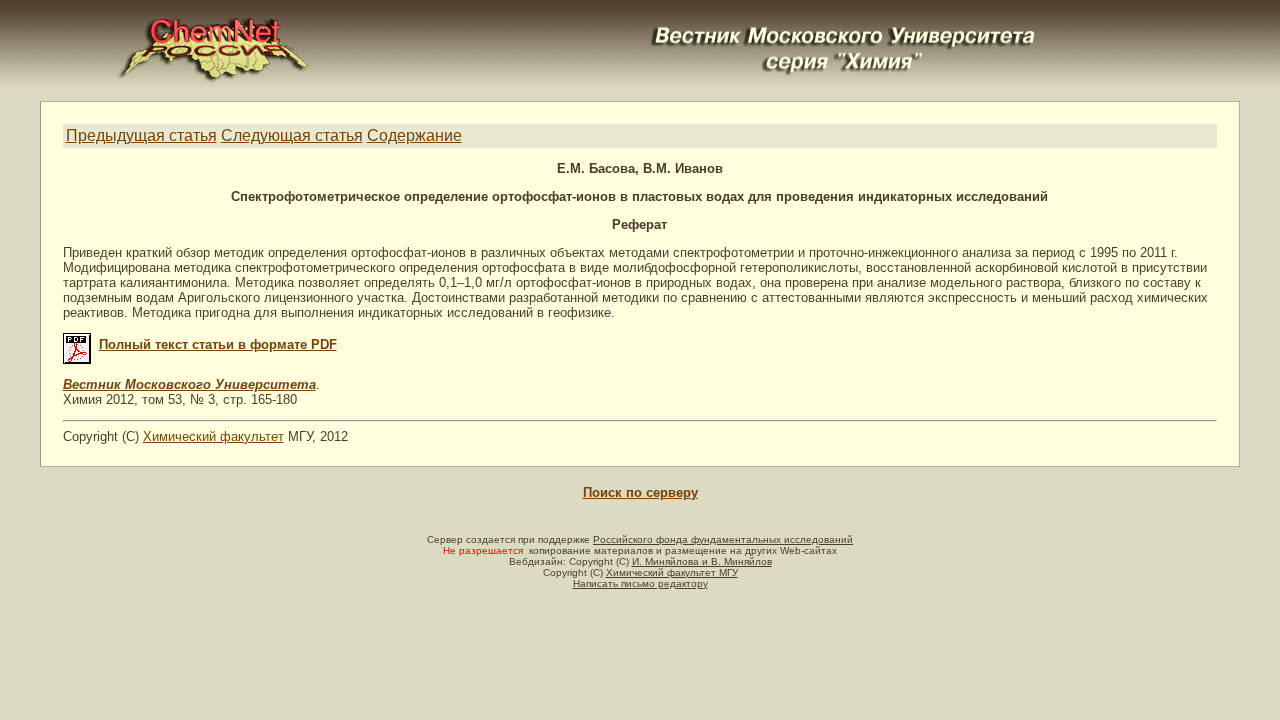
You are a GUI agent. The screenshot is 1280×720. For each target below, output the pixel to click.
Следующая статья (292, 135)
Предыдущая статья (141, 135)
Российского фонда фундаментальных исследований (723, 539)
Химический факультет (213, 436)
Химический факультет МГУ (672, 572)
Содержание (414, 135)
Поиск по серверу (640, 492)
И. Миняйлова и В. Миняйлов (702, 561)
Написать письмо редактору (640, 583)
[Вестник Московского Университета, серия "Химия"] (844, 26)
